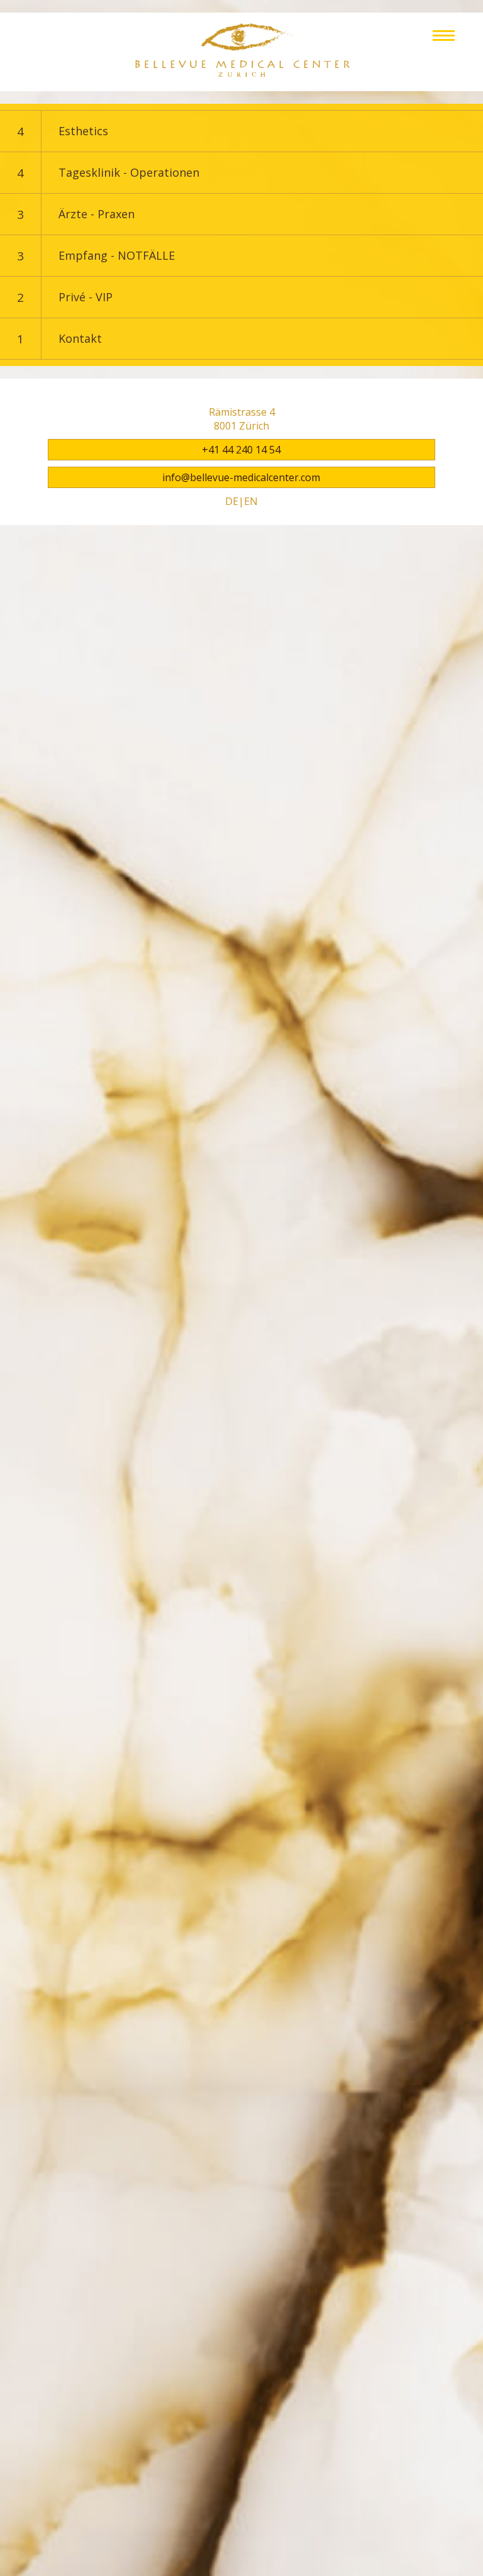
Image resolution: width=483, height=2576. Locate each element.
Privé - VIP (86, 297)
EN (251, 501)
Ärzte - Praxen (97, 214)
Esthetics (83, 131)
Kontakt (80, 338)
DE (232, 501)
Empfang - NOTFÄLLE (117, 255)
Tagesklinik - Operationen (129, 172)
